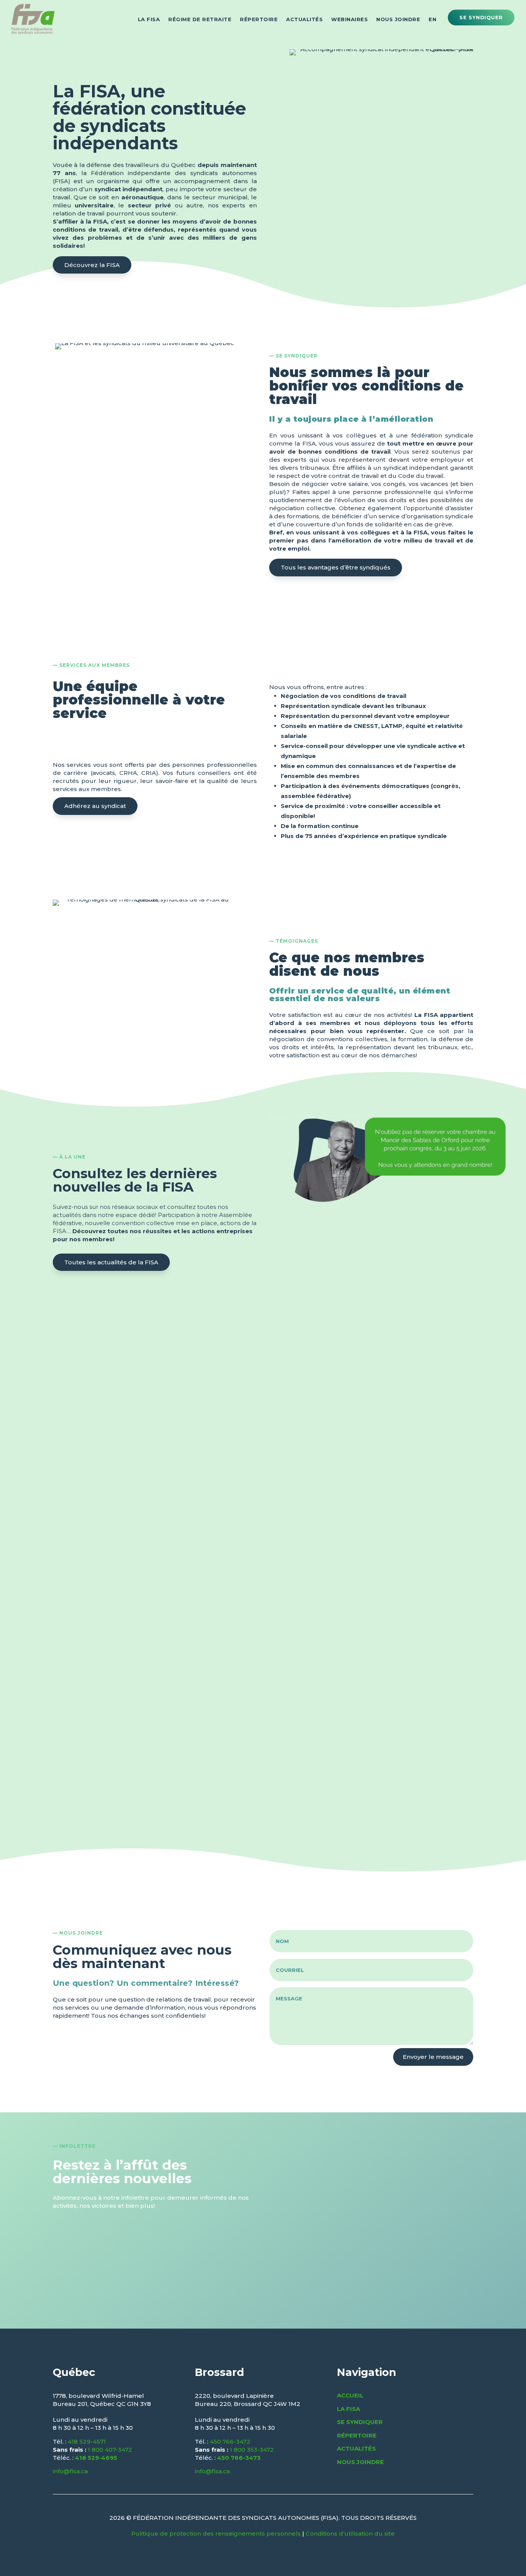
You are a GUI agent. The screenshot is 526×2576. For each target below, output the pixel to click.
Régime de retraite (200, 19)
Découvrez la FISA (92, 265)
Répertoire (259, 19)
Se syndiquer (481, 18)
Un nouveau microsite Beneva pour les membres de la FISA (222, 1790)
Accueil (350, 2395)
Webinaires (349, 19)
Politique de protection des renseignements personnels (216, 2533)
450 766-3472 (230, 2442)
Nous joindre (398, 19)
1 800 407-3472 (110, 2450)
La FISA (149, 19)
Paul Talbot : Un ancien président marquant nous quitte (214, 1316)
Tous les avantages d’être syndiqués (336, 567)
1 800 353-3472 (252, 2450)
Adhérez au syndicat (95, 806)
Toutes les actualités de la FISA (111, 1262)
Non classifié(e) (133, 1331)
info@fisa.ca (70, 2471)
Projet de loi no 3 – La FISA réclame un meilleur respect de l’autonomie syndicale (254, 1425)
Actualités (304, 19)
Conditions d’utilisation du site (350, 2533)
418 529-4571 (87, 2442)
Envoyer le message (433, 2057)
